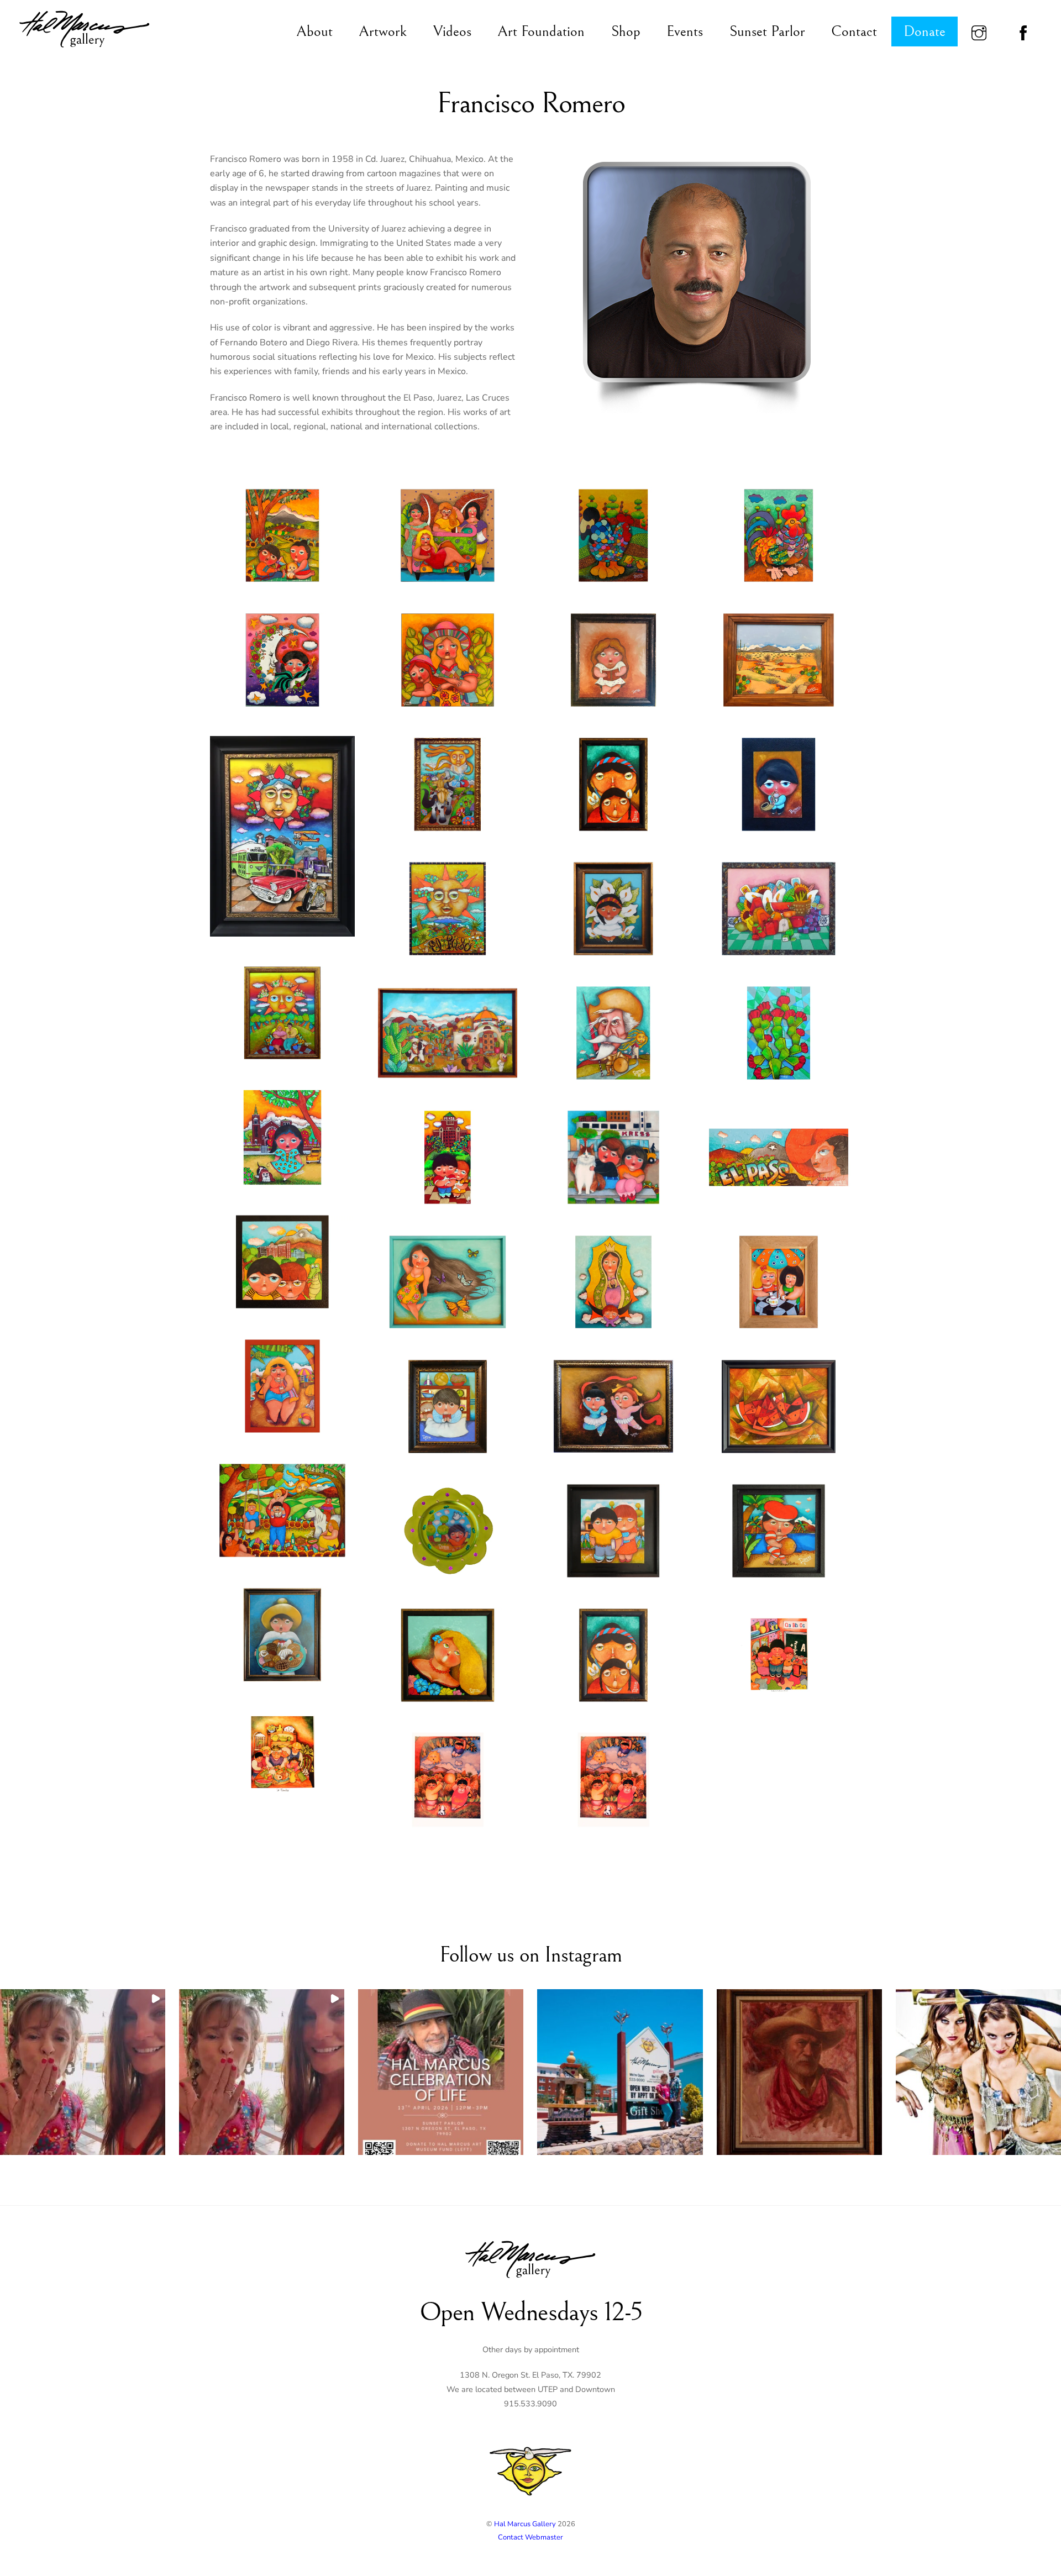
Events (685, 31)
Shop (626, 31)
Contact (854, 31)
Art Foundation (541, 31)
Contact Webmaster (530, 2537)
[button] (83, 2072)
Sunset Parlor (767, 31)
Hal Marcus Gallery (525, 2524)
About (314, 31)
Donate (925, 31)
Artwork (383, 31)
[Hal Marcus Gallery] (85, 49)
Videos (452, 31)
